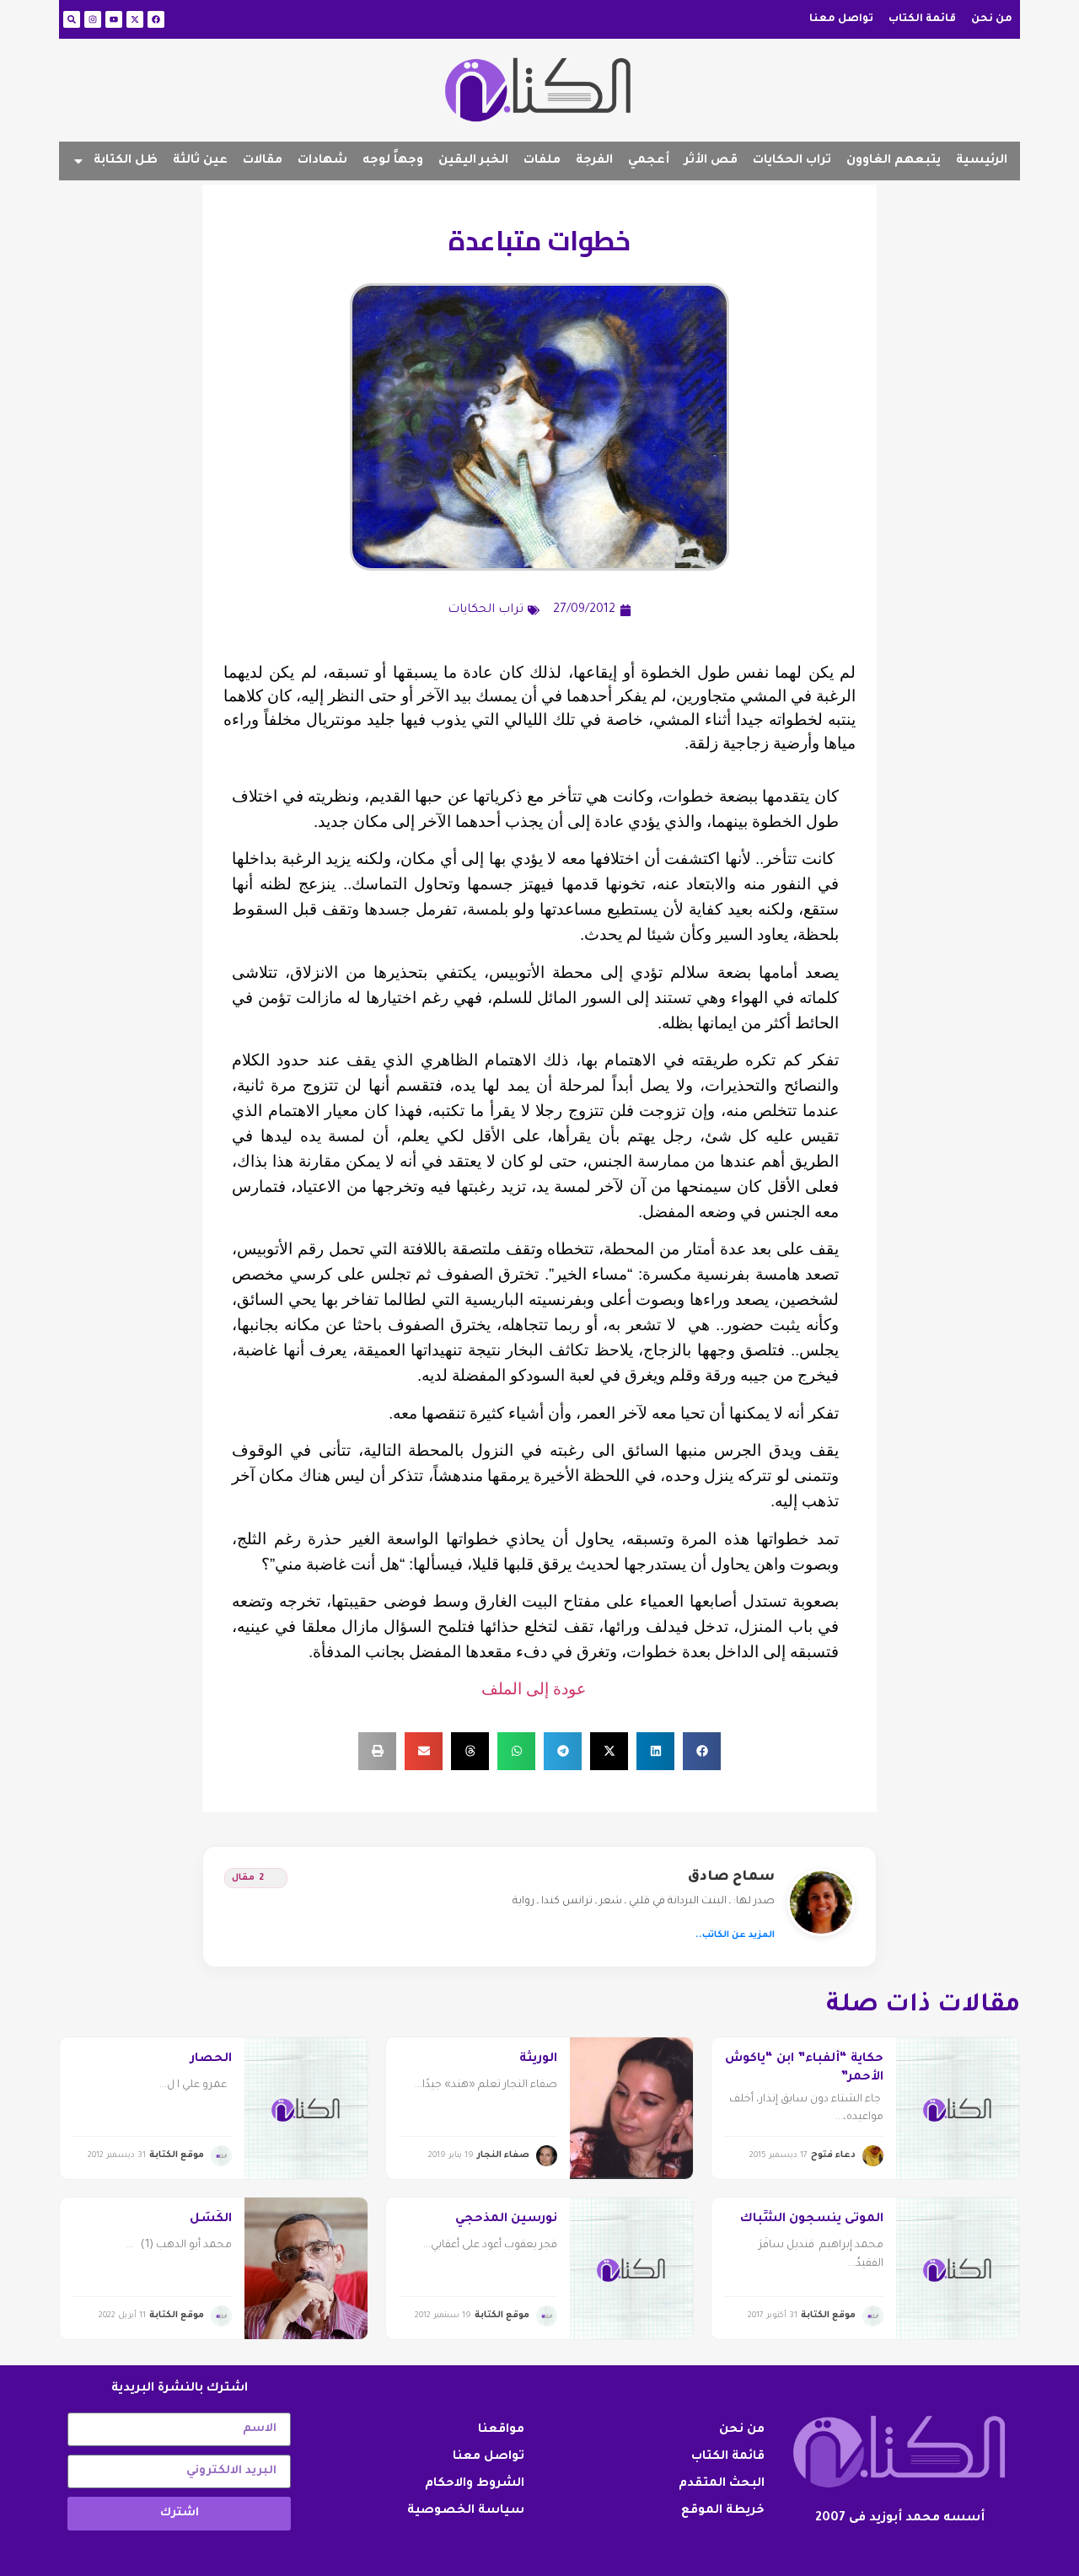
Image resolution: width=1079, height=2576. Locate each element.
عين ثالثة (200, 161)
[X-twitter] (135, 19)
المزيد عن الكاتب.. (735, 1935)
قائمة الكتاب (922, 19)
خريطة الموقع (723, 2511)
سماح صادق (731, 1877)
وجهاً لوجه (393, 161)
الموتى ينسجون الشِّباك (812, 2219)
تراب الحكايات (792, 161)
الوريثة (538, 2059)
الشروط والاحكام (475, 2484)
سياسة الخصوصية (466, 2511)
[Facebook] (156, 19)
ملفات (542, 161)
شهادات (322, 161)
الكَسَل (211, 2219)
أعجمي (649, 161)
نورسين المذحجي (506, 2219)
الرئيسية (982, 161)
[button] (702, 1751)
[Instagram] (93, 19)
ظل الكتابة (126, 161)
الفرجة (594, 161)
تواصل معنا (841, 19)
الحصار (211, 2059)
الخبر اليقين (473, 161)
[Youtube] (114, 19)
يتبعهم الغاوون (894, 161)
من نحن (992, 19)
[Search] (72, 19)
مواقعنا (501, 2430)
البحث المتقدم (722, 2484)
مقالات (263, 161)
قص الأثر (711, 161)
